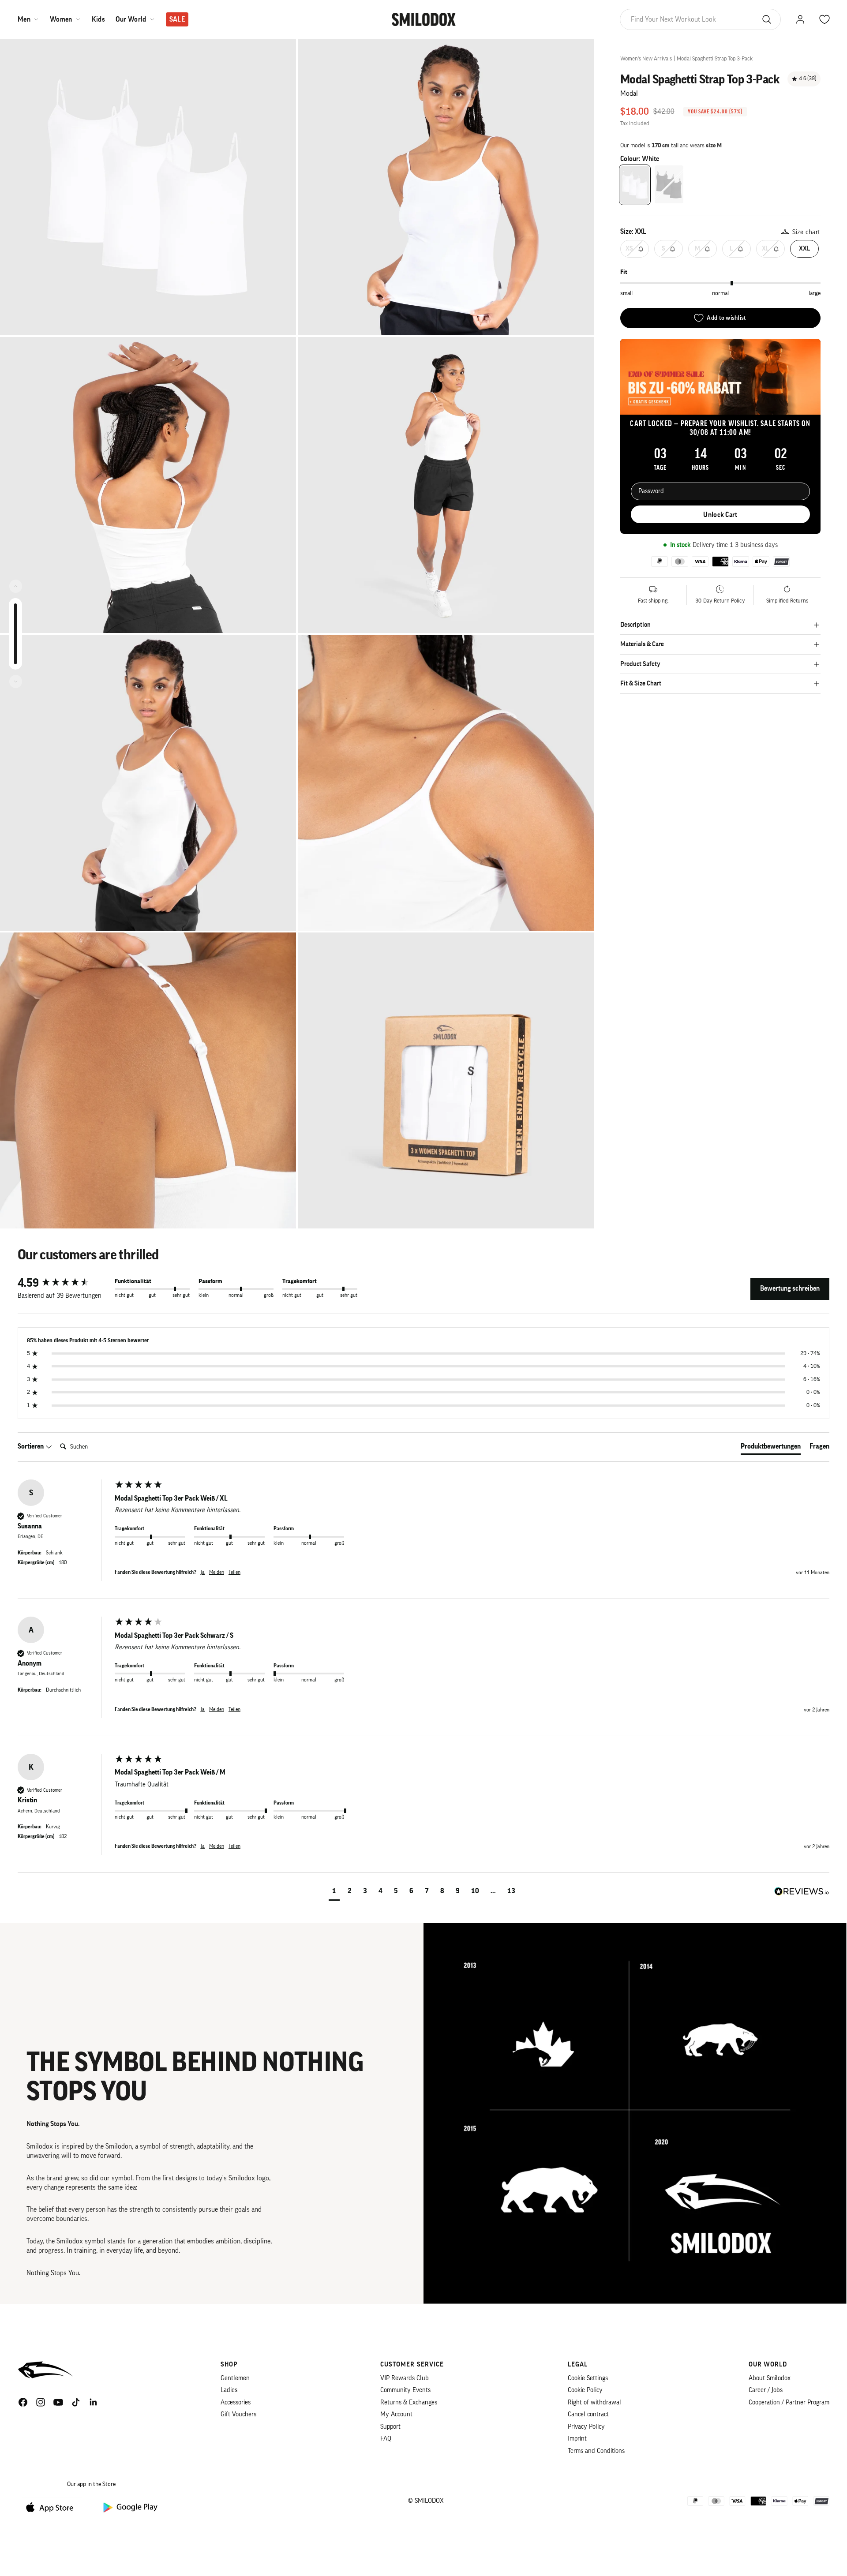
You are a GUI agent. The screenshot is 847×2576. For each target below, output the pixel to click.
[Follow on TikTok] (76, 2402)
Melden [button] (217, 1572)
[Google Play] (130, 2507)
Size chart (806, 232)
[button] (334, 1892)
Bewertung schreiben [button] (790, 1288)
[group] (64, 1283)
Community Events (405, 2390)
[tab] (771, 1448)
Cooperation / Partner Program (789, 2402)
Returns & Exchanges (409, 2402)
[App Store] (53, 2507)
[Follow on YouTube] (58, 2402)
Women (61, 19)
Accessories (236, 2402)
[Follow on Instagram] (41, 2402)
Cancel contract (588, 2414)
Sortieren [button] (31, 1446)
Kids (98, 19)
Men (24, 19)
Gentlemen (235, 2378)
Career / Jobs (766, 2390)
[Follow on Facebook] (23, 2402)
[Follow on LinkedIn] (94, 2402)
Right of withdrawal (594, 2402)
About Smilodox (770, 2378)
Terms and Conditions (596, 2451)
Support (390, 2427)
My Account (396, 2414)
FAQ (386, 2439)
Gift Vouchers (238, 2414)
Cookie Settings (588, 2378)
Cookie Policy (585, 2390)
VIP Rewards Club (405, 2378)
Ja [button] (203, 1572)
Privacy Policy (586, 2427)
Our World (131, 19)
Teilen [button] (234, 1572)
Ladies (229, 2390)
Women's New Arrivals (646, 58)
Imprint (577, 2439)
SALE (177, 19)
